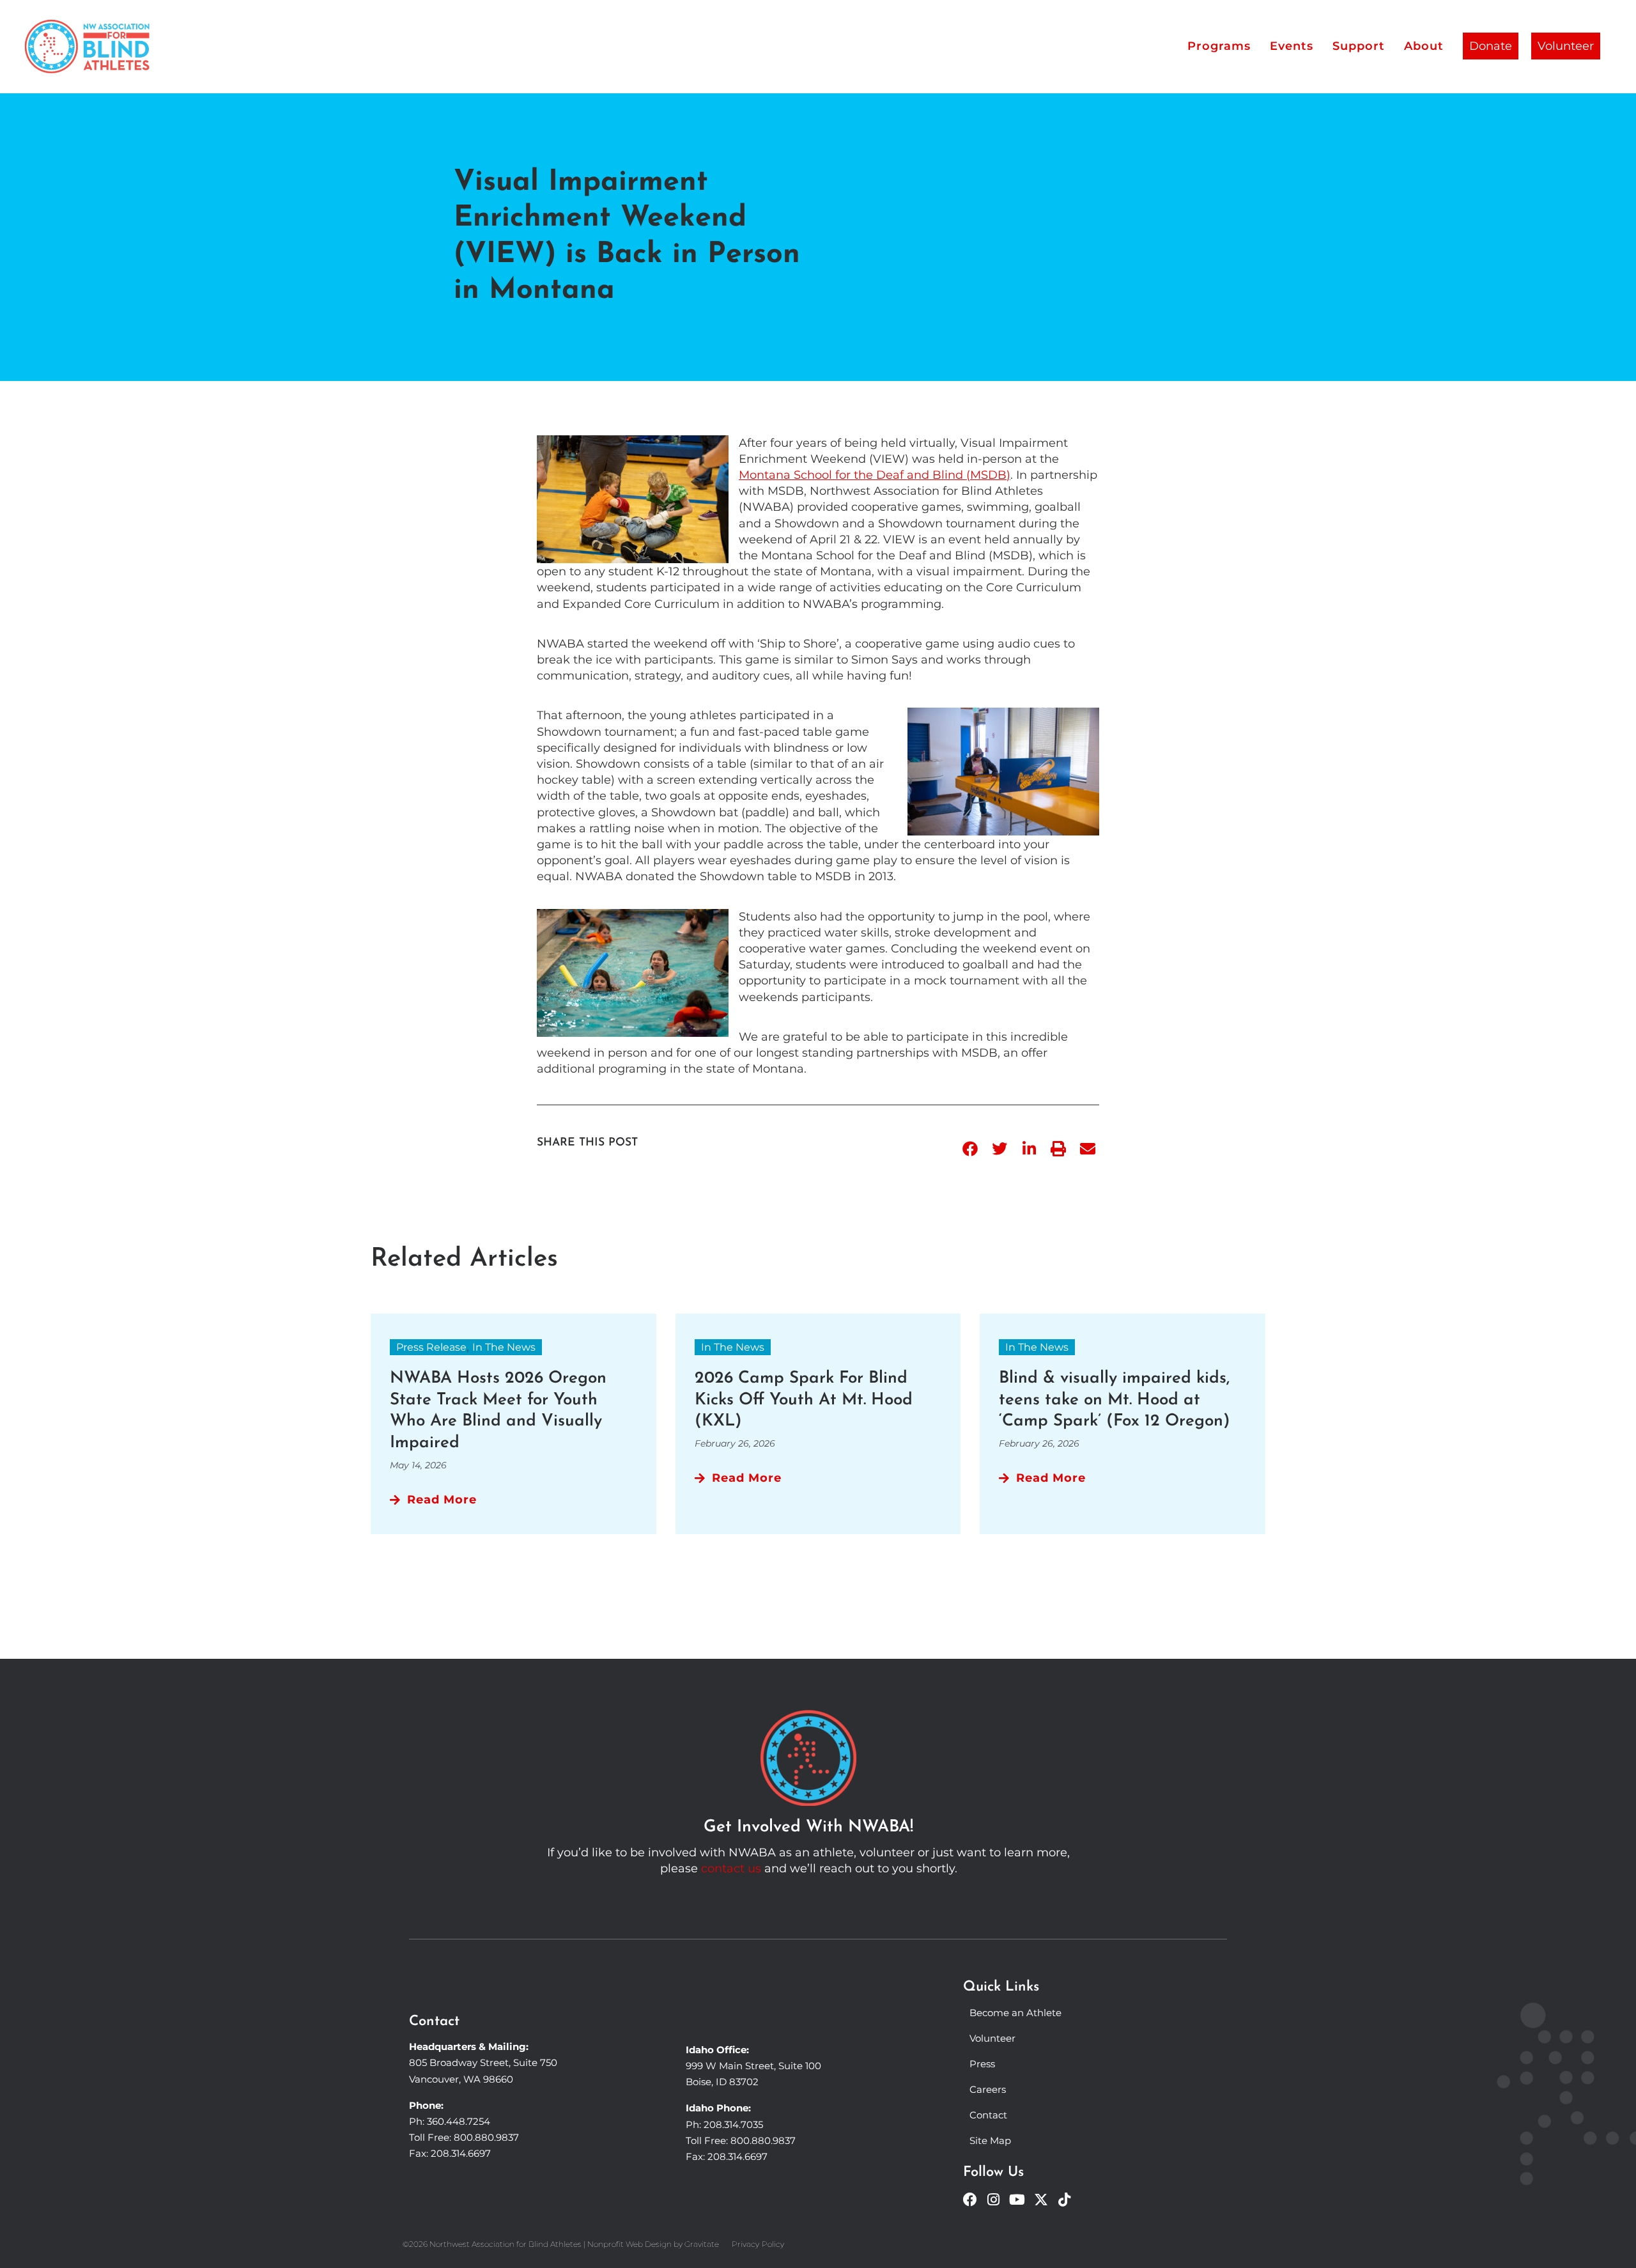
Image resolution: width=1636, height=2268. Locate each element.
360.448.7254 (459, 2121)
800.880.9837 (486, 2137)
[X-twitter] (1041, 2200)
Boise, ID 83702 (722, 2082)
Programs (1219, 46)
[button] (970, 1149)
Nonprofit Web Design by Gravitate (653, 2244)
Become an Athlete (1015, 2013)
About (1424, 46)
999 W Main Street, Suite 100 (753, 2066)
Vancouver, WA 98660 (461, 2079)
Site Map (990, 2140)
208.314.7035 (733, 2124)
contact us (731, 1868)
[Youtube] (1017, 2200)
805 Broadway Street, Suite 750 (483, 2062)
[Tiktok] (1065, 2200)
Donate (1491, 46)
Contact (988, 2115)
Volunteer (1566, 46)
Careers (988, 2089)
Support (1359, 46)
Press (982, 2064)
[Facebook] (970, 2200)
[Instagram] (994, 2200)
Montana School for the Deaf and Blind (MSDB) (875, 475)
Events (1292, 46)
